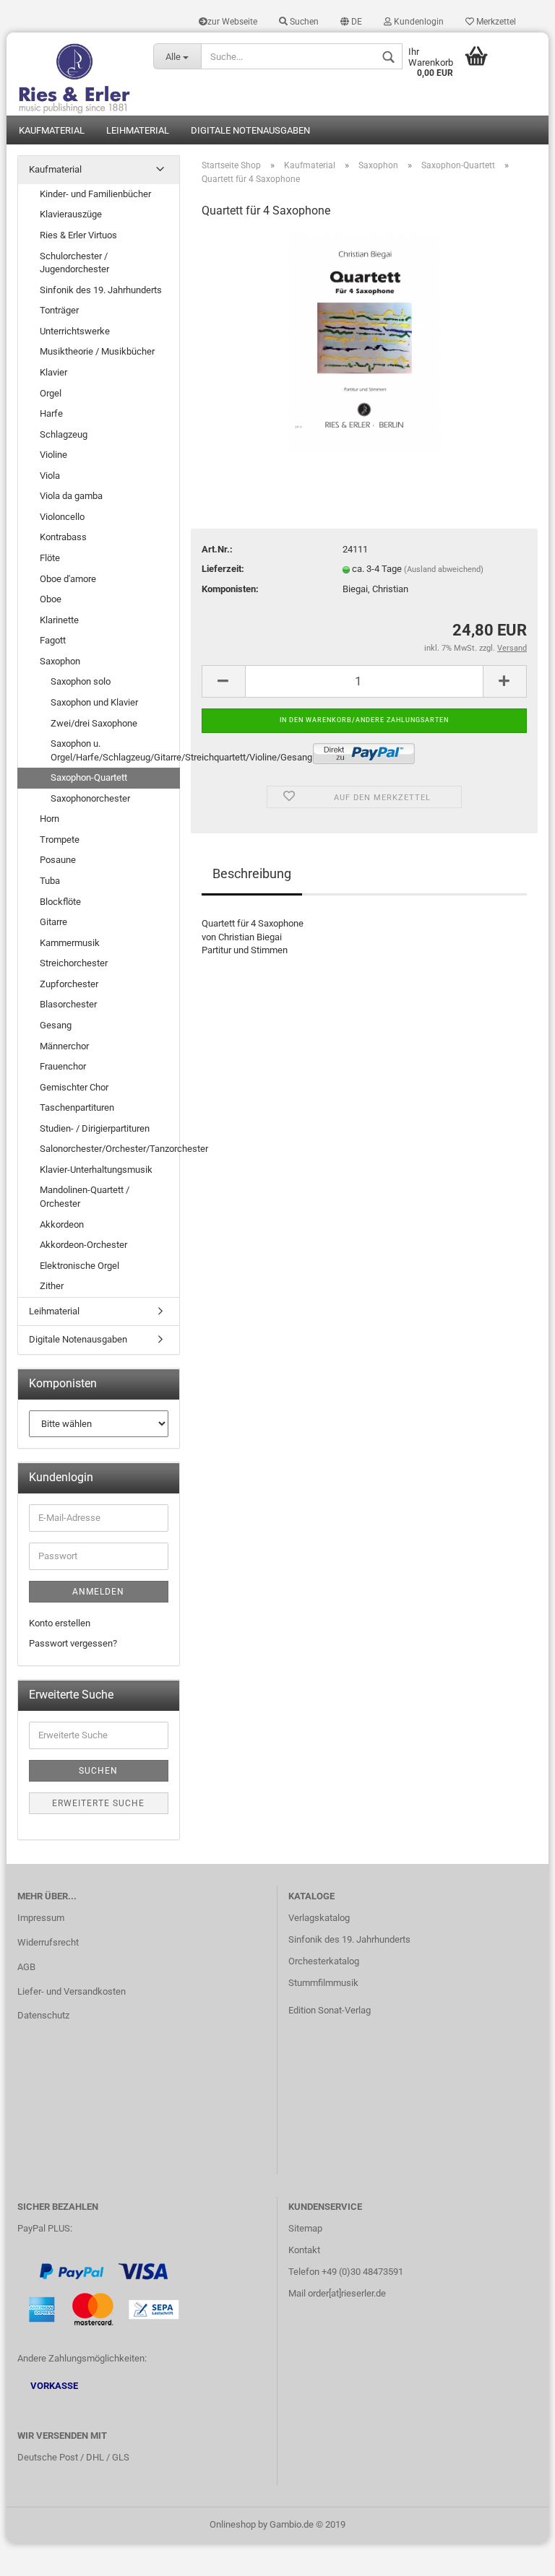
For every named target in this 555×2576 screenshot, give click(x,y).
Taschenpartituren (77, 1107)
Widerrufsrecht (48, 1942)
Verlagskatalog (319, 1918)
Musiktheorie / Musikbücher (97, 351)
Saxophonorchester (90, 798)
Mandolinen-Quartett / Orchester (85, 1197)
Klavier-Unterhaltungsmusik (96, 1170)
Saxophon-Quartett (89, 777)
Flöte (50, 558)
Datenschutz (43, 2015)
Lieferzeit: (223, 569)
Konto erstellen (60, 1623)
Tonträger (59, 310)
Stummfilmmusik (323, 1983)
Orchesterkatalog (324, 1961)
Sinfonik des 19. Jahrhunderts (101, 290)
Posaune (58, 860)
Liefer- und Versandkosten (72, 1991)
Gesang (56, 1025)
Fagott (53, 640)
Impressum (41, 1918)
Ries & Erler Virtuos (78, 235)
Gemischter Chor (74, 1087)
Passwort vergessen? (73, 1643)
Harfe (51, 413)
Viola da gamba (71, 496)
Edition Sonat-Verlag (330, 2010)
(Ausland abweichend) (444, 569)
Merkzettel (495, 22)
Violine (53, 455)
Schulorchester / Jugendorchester (74, 263)
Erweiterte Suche (98, 1803)
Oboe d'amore (68, 579)
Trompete (60, 840)
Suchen (303, 22)
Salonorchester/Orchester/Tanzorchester (109, 1149)
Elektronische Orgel (79, 1266)
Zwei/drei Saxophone (94, 723)
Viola (50, 476)
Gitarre (53, 922)
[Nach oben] (515, 2554)
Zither (52, 1286)
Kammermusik (70, 943)
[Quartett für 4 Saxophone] (365, 341)
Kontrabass (63, 537)
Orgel (51, 393)
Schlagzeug (64, 434)
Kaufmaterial (52, 130)
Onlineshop (233, 2524)
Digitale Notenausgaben (250, 130)
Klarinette (59, 620)
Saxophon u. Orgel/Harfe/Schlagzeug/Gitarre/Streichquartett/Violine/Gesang (115, 750)
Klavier (53, 372)
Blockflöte (60, 902)
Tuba (50, 881)
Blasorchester (68, 1004)
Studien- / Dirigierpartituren (95, 1128)
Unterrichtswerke (75, 331)
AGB (26, 1967)
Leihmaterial (138, 130)
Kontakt (304, 2250)
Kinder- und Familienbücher (95, 194)
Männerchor (64, 1046)
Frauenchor (63, 1066)
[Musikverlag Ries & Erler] (74, 74)
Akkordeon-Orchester (83, 1245)
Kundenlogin (418, 22)
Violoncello (62, 517)
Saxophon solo (81, 681)
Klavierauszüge (71, 214)
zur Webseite (232, 22)
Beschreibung (252, 873)
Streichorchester (74, 963)
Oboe (51, 599)
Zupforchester (69, 984)
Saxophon (60, 661)
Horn (50, 819)
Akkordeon (62, 1224)
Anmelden (98, 1592)
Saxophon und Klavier (94, 702)
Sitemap (305, 2228)
